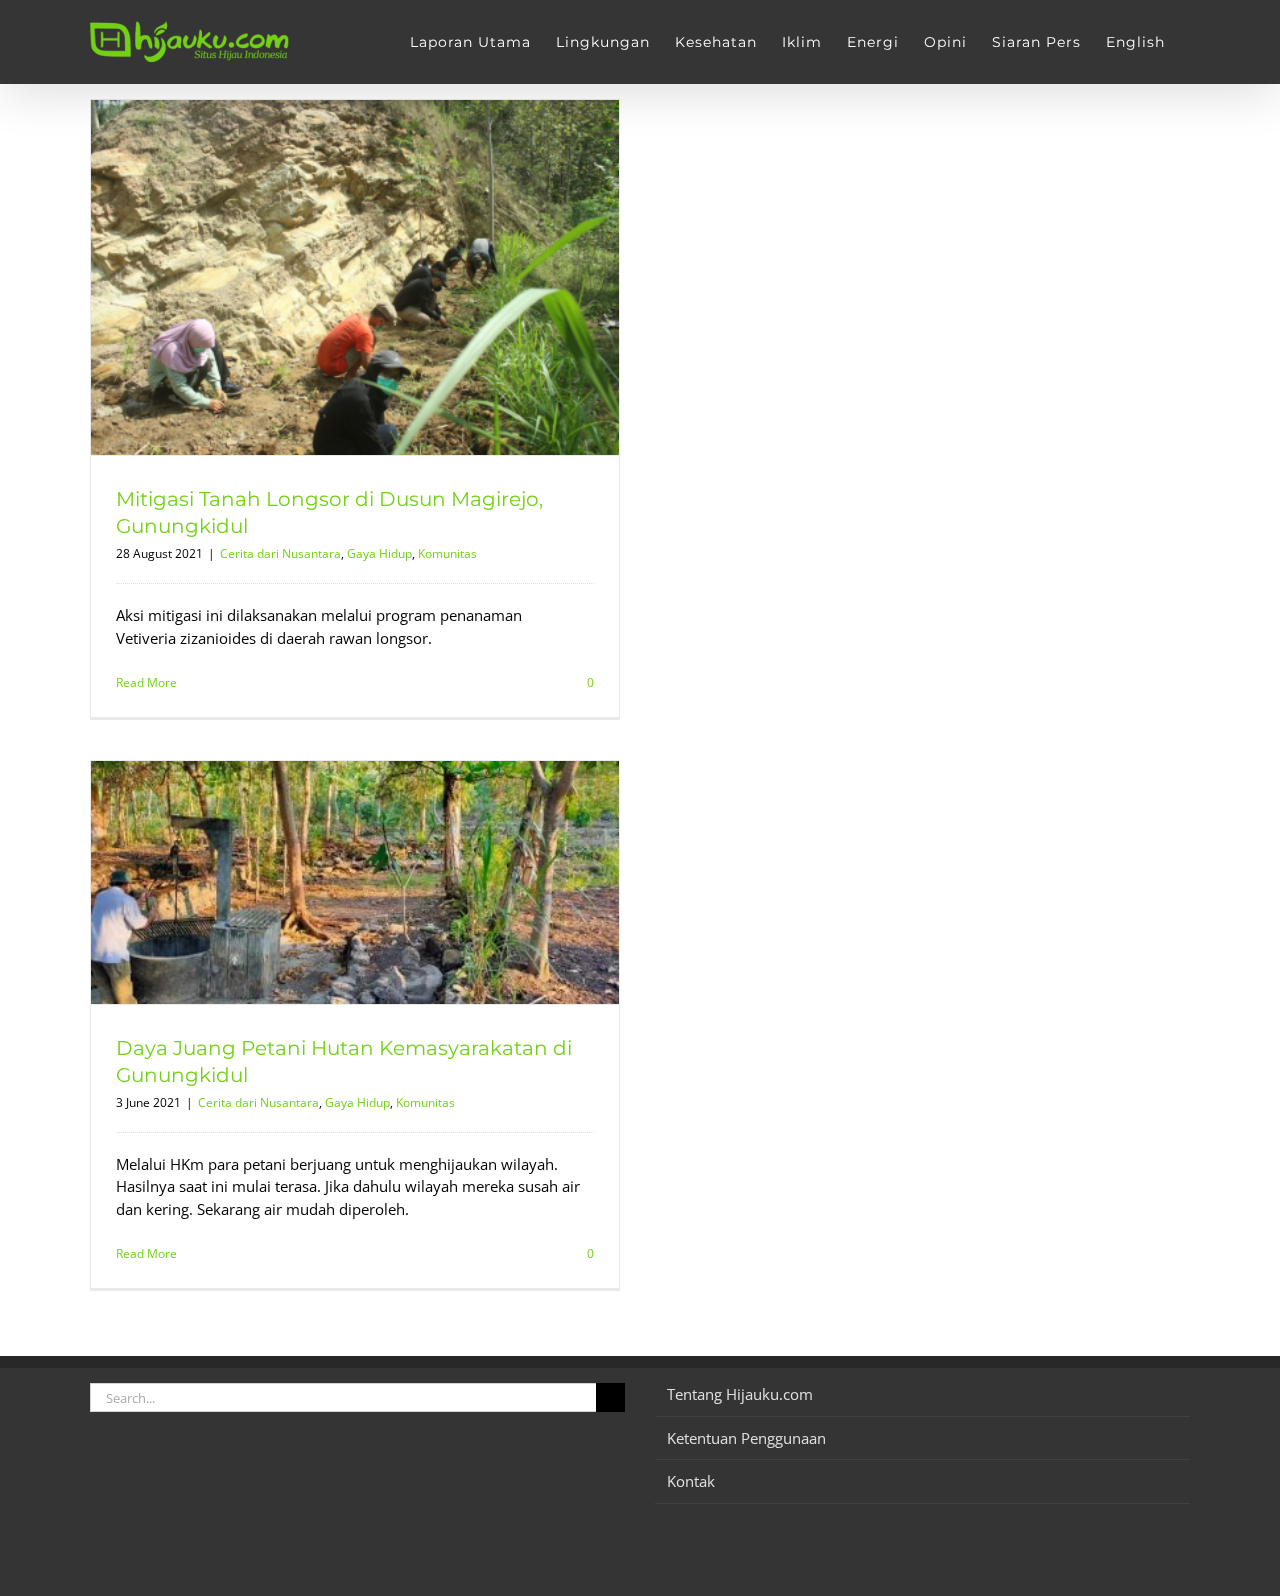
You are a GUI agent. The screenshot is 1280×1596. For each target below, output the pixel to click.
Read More (146, 682)
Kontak (691, 1481)
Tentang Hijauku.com (740, 1394)
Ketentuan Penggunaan (746, 1438)
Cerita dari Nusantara (280, 553)
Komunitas (447, 553)
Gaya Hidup (379, 553)
